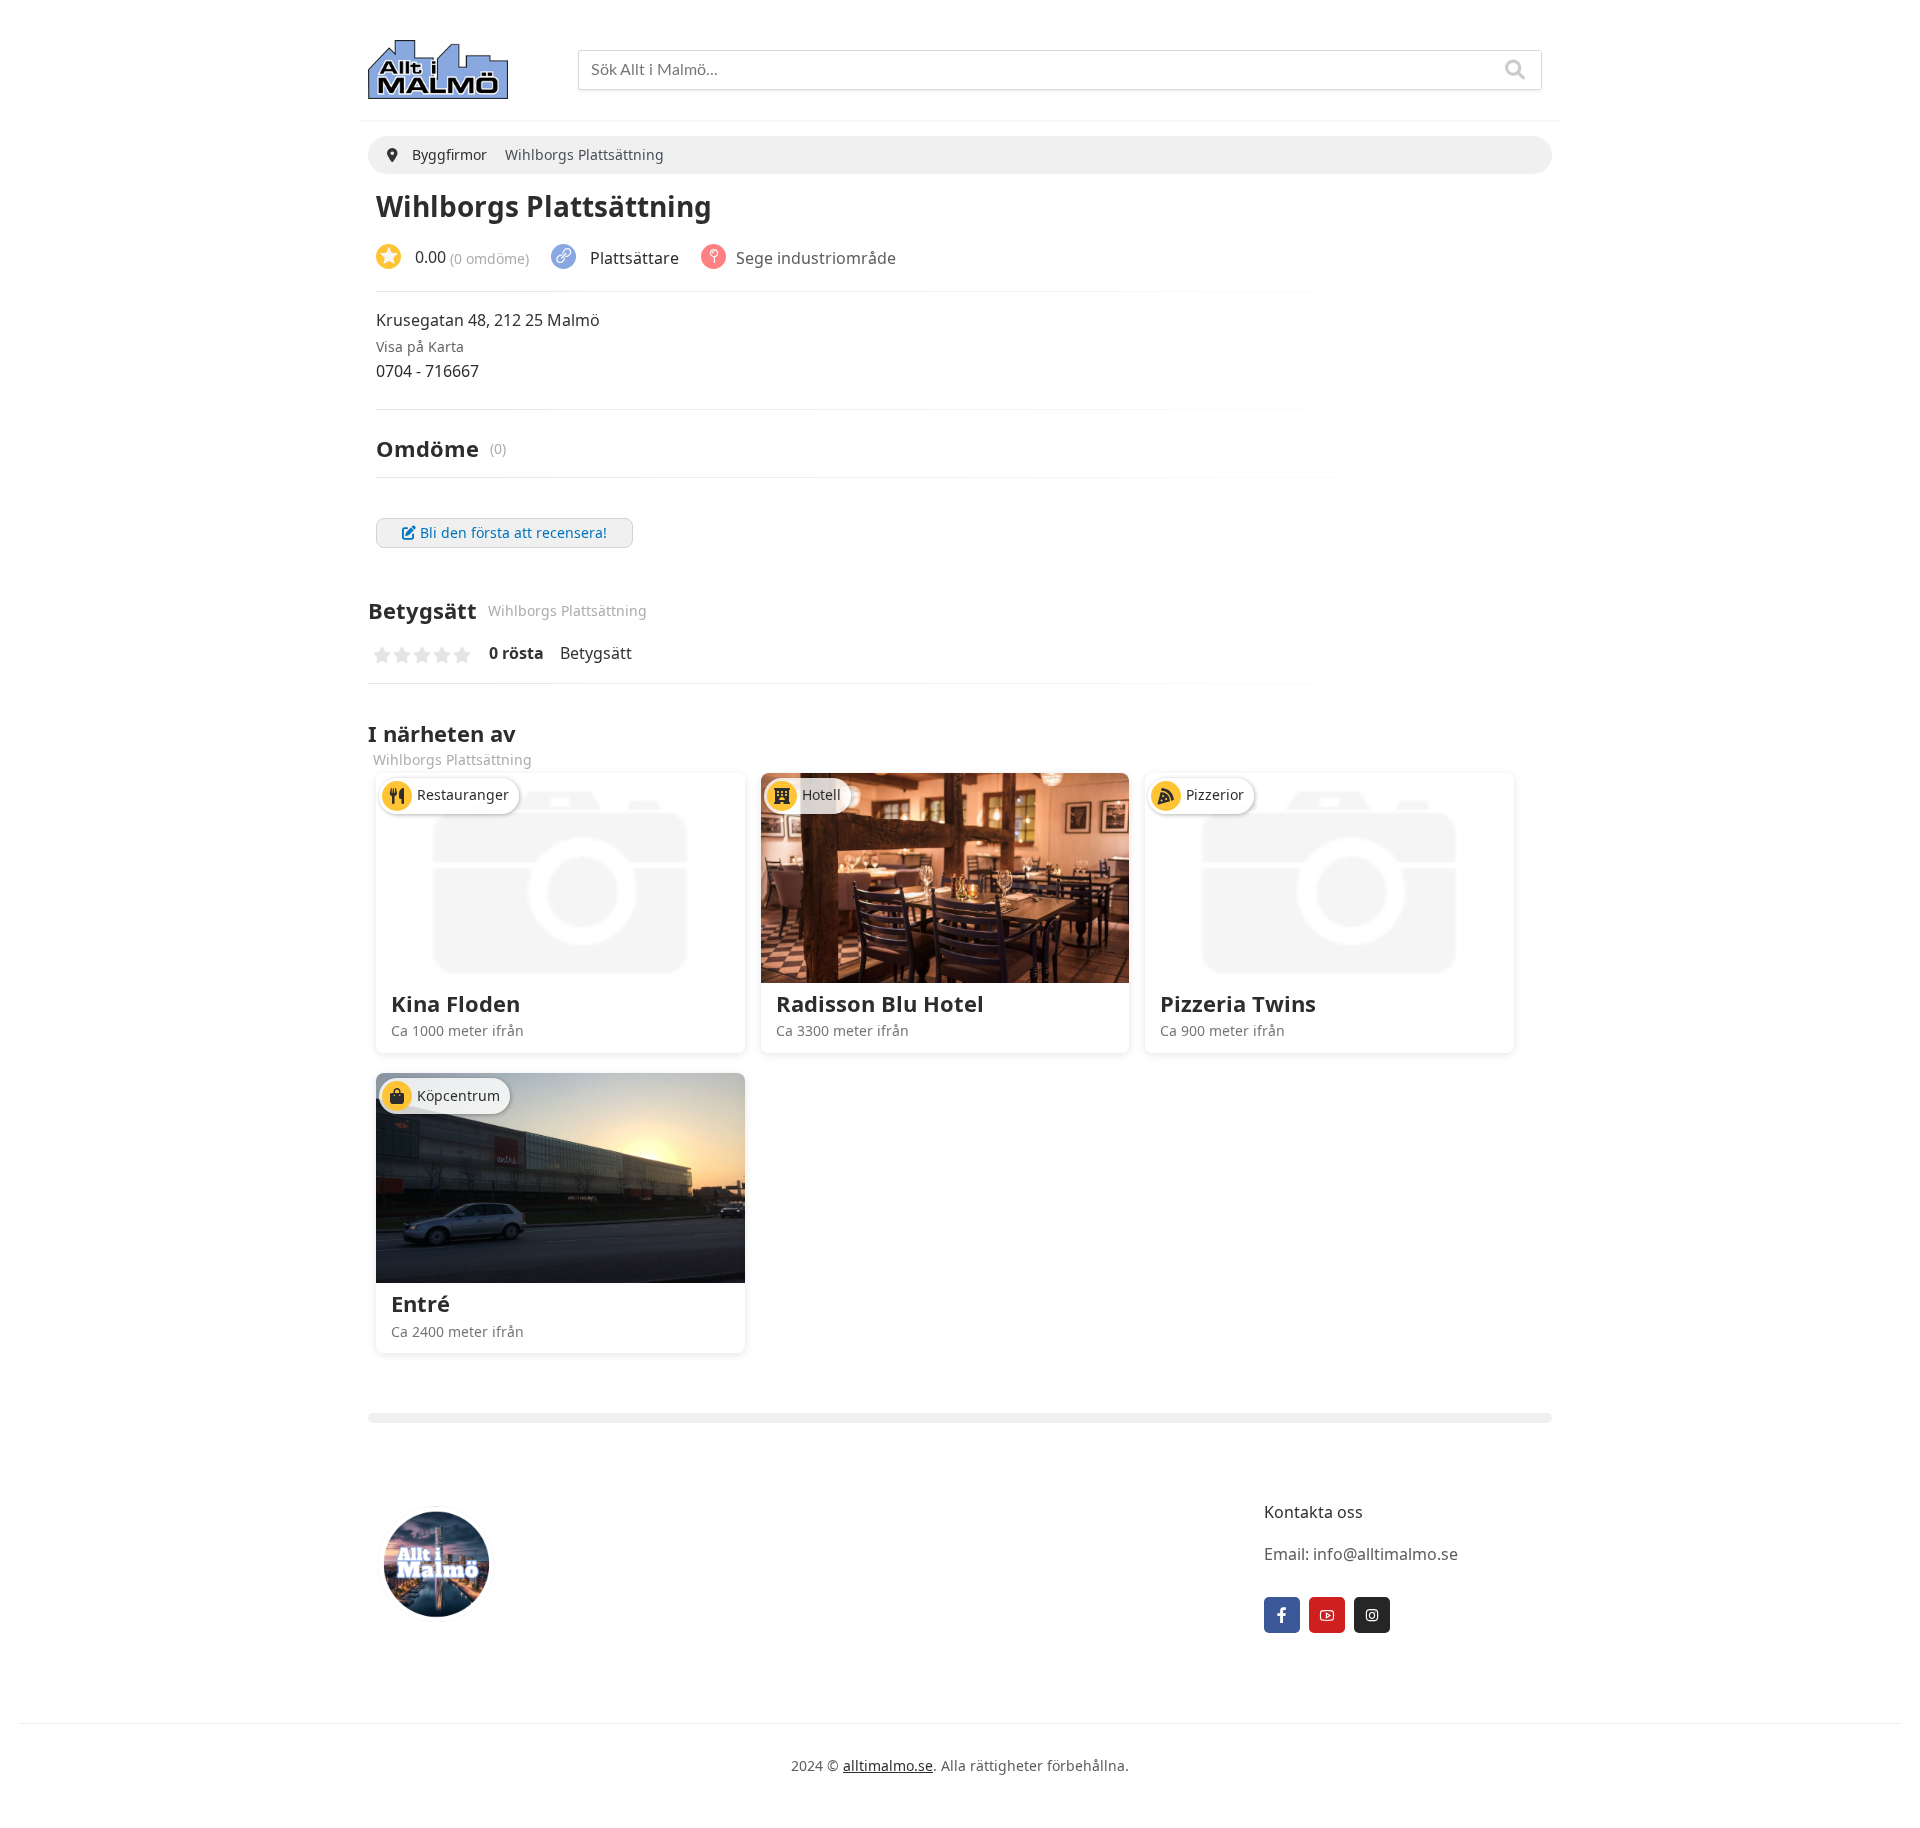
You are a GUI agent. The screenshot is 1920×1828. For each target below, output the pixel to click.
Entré (420, 1303)
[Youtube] (1327, 1615)
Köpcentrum (458, 1095)
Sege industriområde (816, 257)
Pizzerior (1215, 794)
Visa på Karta (420, 346)
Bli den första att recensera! (511, 532)
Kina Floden (455, 1003)
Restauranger (463, 794)
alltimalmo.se (888, 1765)
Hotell (821, 794)
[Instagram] (1372, 1615)
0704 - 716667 (427, 371)
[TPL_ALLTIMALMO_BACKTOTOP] (1885, 1790)
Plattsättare (634, 257)
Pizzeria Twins (1238, 1003)
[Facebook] (1282, 1615)
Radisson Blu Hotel (880, 1003)
